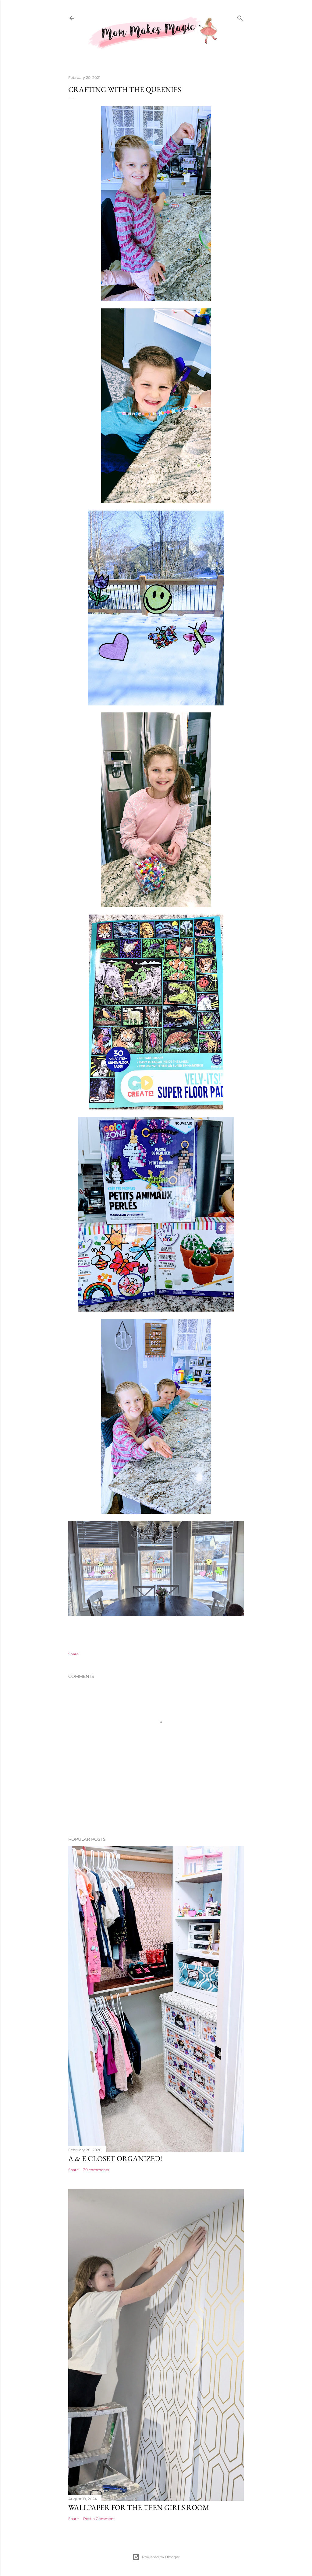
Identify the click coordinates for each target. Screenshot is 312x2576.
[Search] (240, 18)
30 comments (96, 2170)
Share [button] (73, 1654)
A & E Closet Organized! (115, 2158)
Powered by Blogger (161, 2557)
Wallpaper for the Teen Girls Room (139, 2507)
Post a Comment (99, 2519)
